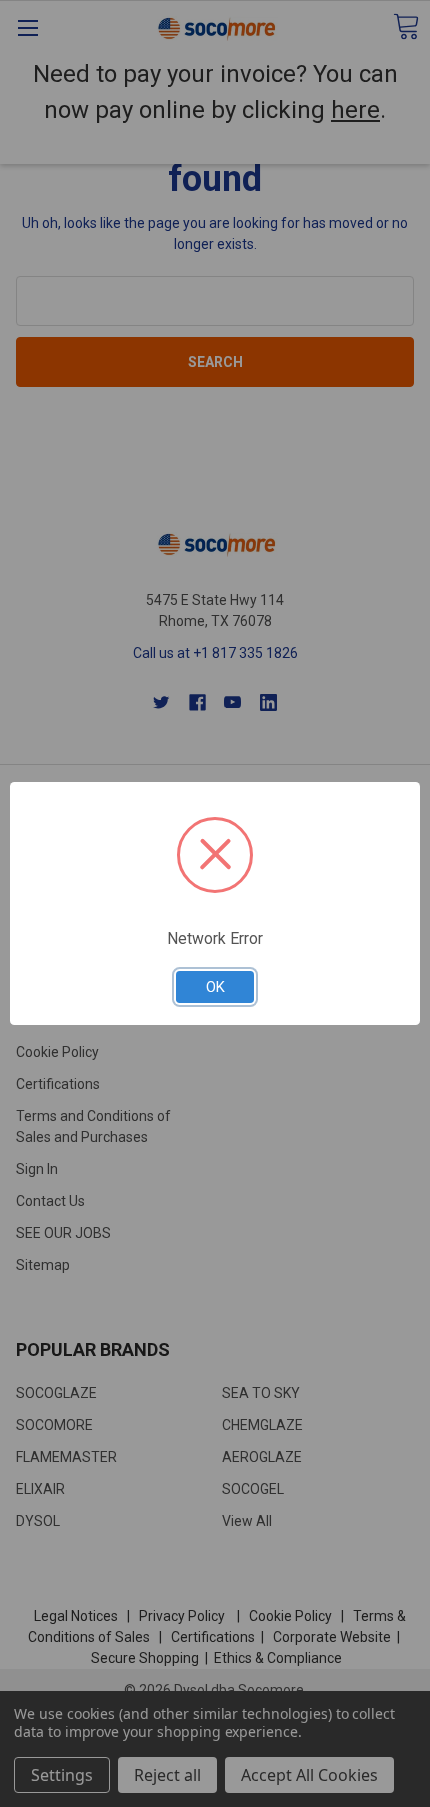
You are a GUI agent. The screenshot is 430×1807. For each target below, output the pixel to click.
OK (215, 987)
